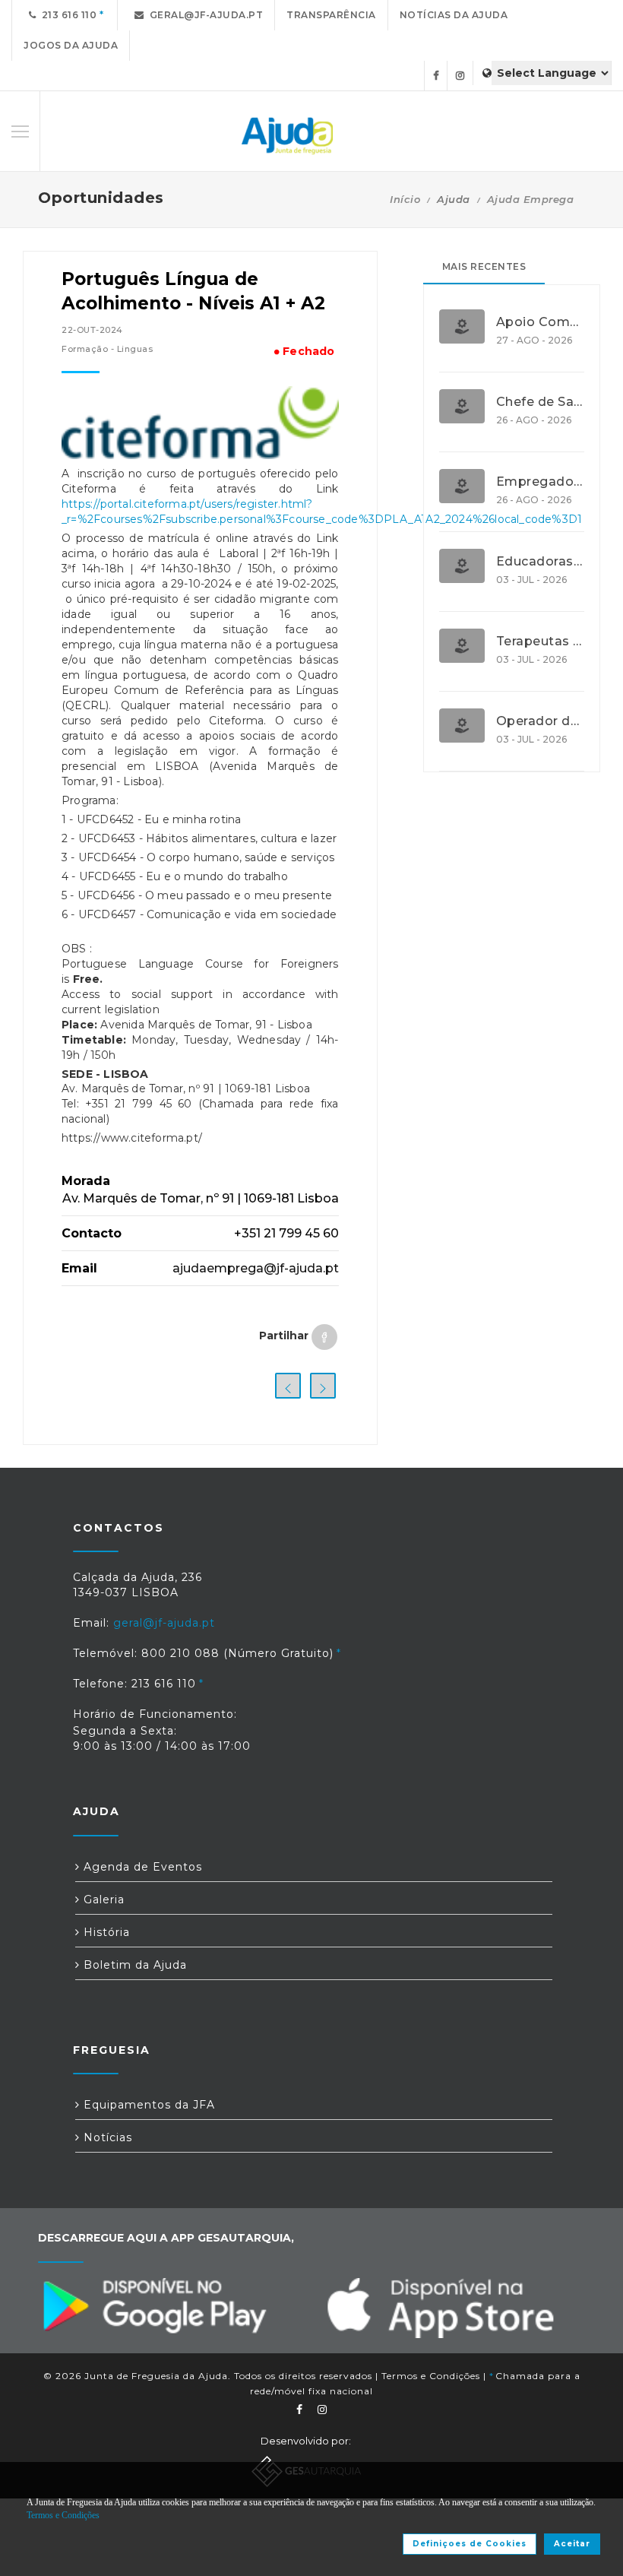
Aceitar (572, 2544)
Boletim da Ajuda (133, 1965)
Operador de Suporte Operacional (540, 721)
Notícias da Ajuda (454, 15)
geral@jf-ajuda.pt (204, 15)
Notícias (106, 2137)
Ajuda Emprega (531, 199)
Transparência (331, 15)
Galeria (102, 1900)
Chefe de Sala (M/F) (540, 402)
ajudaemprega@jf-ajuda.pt (256, 1268)
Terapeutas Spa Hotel (540, 642)
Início (405, 199)
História (105, 1932)
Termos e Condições (431, 2376)
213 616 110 (67, 15)
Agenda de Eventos (141, 1867)
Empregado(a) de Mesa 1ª (540, 482)
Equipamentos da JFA (147, 2105)
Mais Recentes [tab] (484, 266)
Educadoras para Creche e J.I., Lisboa (540, 562)
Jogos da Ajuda (71, 45)
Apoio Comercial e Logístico (540, 322)
